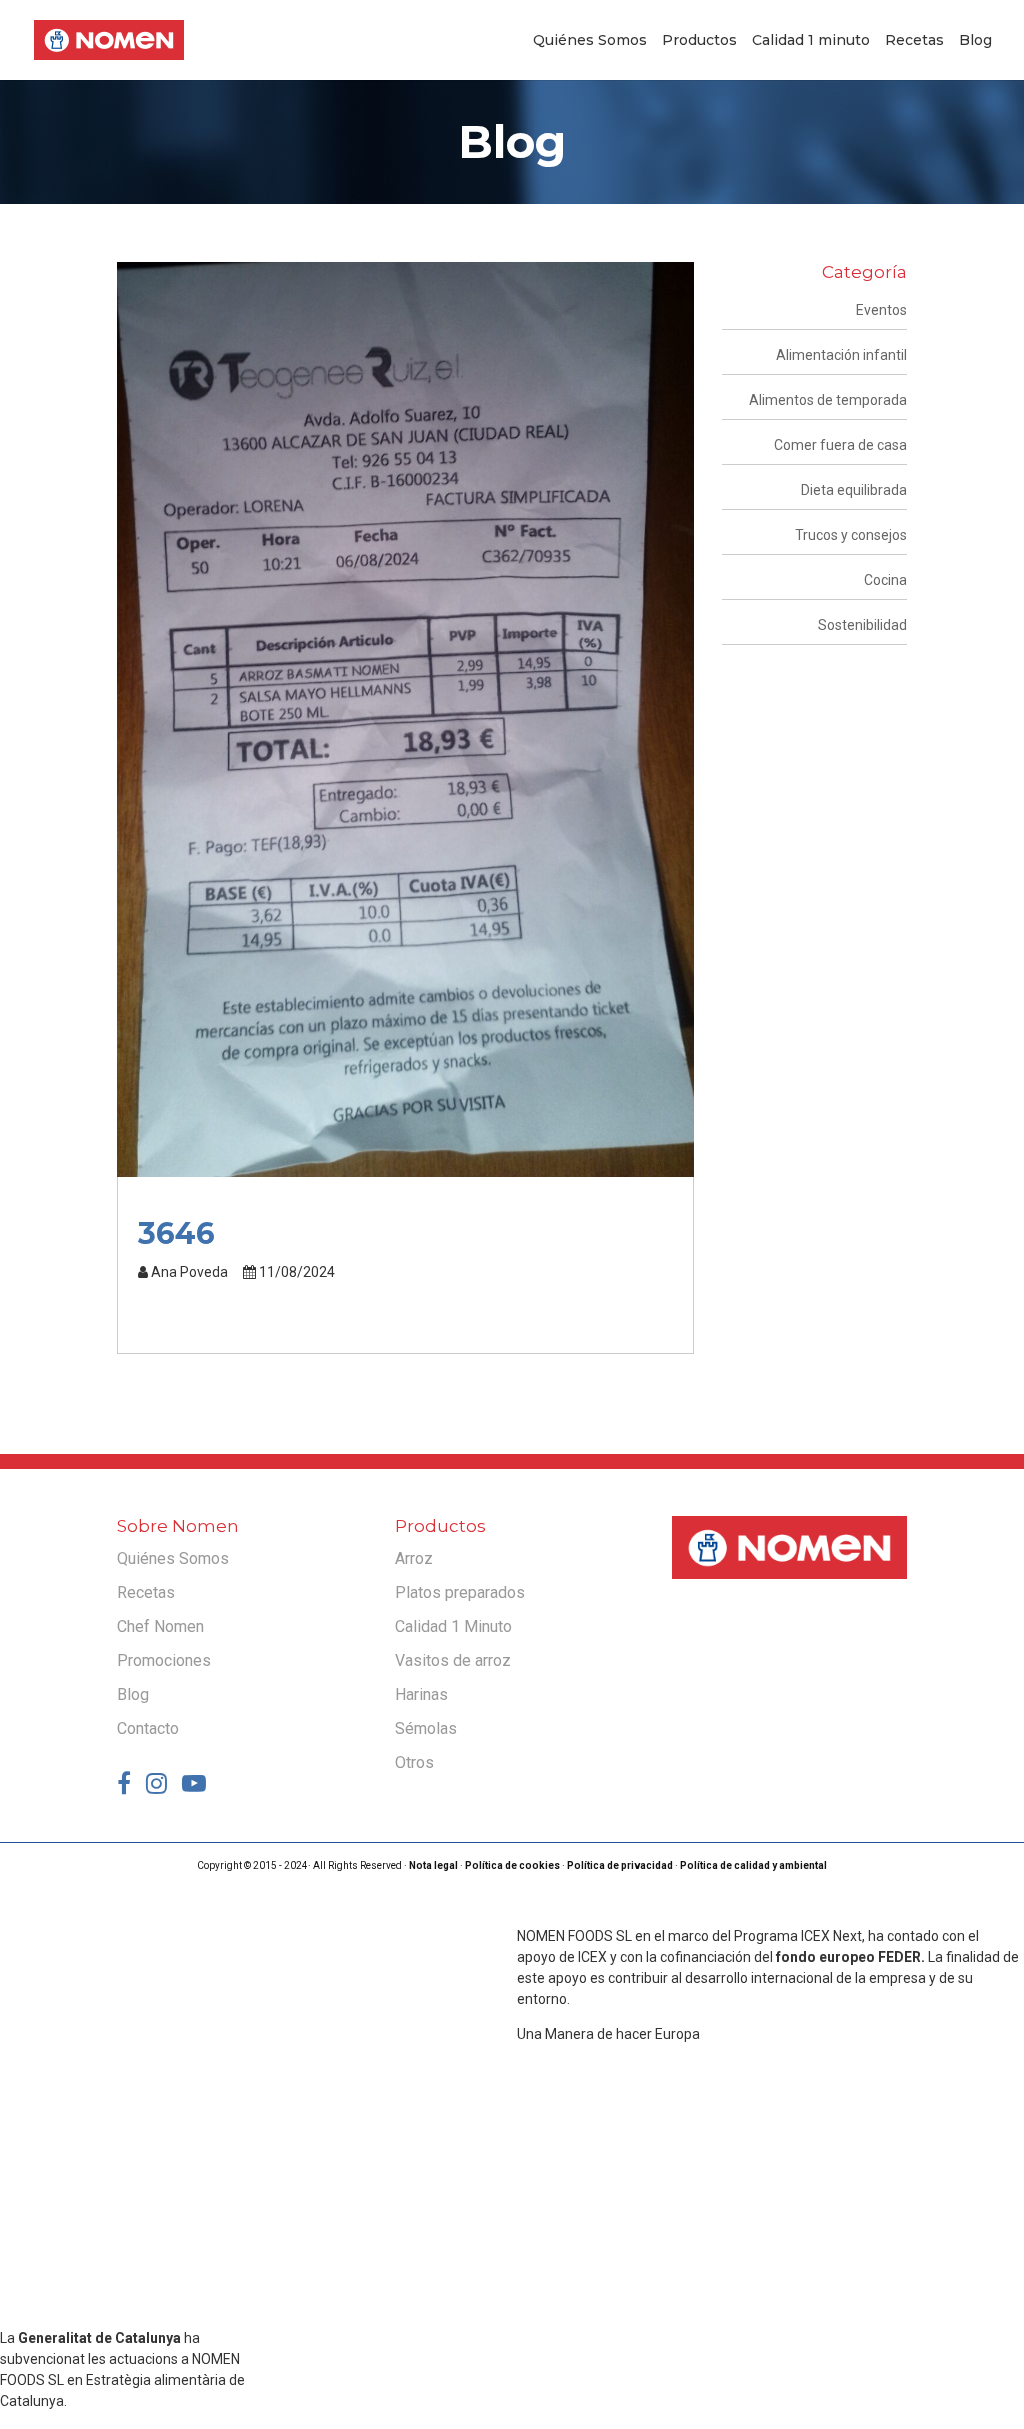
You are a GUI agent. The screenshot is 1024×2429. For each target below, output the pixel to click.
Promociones (164, 1660)
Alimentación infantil (841, 355)
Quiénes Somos (590, 41)
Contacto (148, 1728)
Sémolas (426, 1728)
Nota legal (433, 1865)
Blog (975, 41)
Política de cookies (512, 1865)
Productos (699, 41)
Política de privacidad (620, 1865)
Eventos (881, 310)
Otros (414, 1762)
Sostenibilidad (862, 625)
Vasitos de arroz (453, 1660)
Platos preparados (460, 1592)
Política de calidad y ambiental (753, 1865)
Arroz (414, 1558)
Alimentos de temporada (828, 400)
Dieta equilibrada (854, 490)
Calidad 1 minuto (811, 41)
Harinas (421, 1694)
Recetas (914, 41)
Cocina (885, 580)
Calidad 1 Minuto (453, 1626)
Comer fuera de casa (840, 445)
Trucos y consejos (851, 535)
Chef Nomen (160, 1626)
